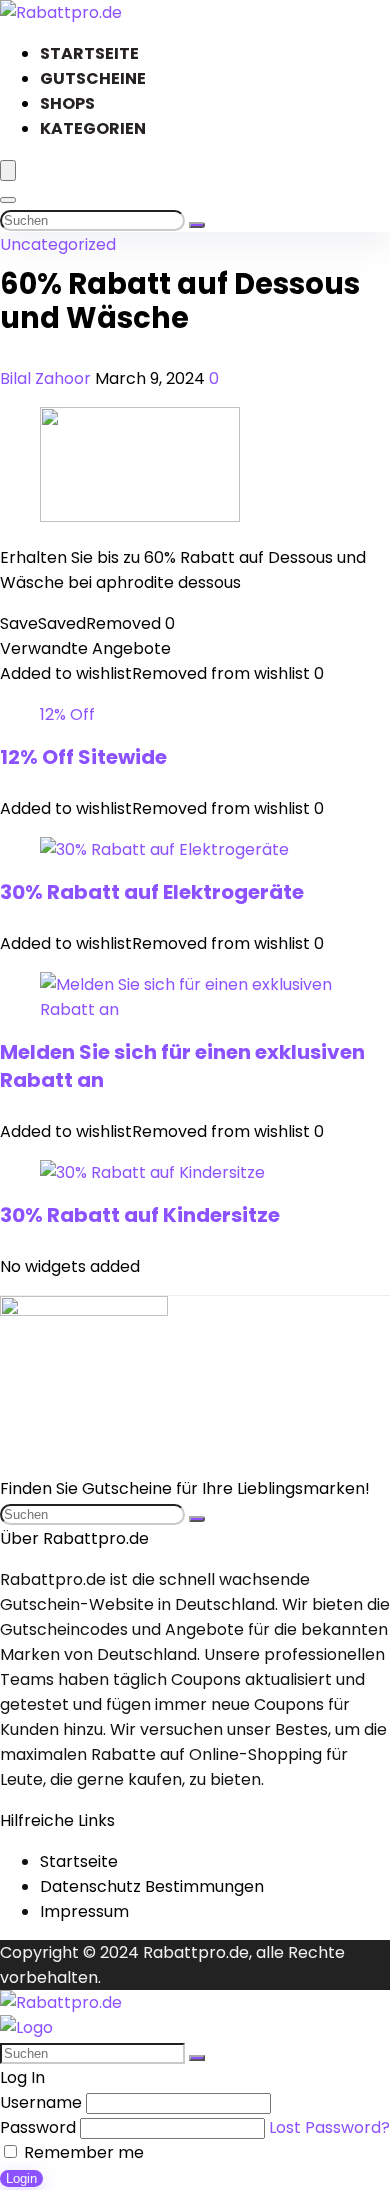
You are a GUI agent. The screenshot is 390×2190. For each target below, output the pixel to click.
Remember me (82, 2152)
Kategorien (93, 128)
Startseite (89, 53)
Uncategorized (58, 244)
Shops (67, 103)
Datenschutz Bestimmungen (152, 1886)
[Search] (8, 200)
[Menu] (8, 170)
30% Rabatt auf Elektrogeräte (152, 892)
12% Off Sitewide (83, 757)
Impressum (84, 1911)
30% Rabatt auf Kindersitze (140, 1215)
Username (41, 2102)
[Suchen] (197, 225)
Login (21, 2178)
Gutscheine (93, 78)
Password (38, 2127)
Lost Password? (329, 2127)
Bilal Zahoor (47, 378)
